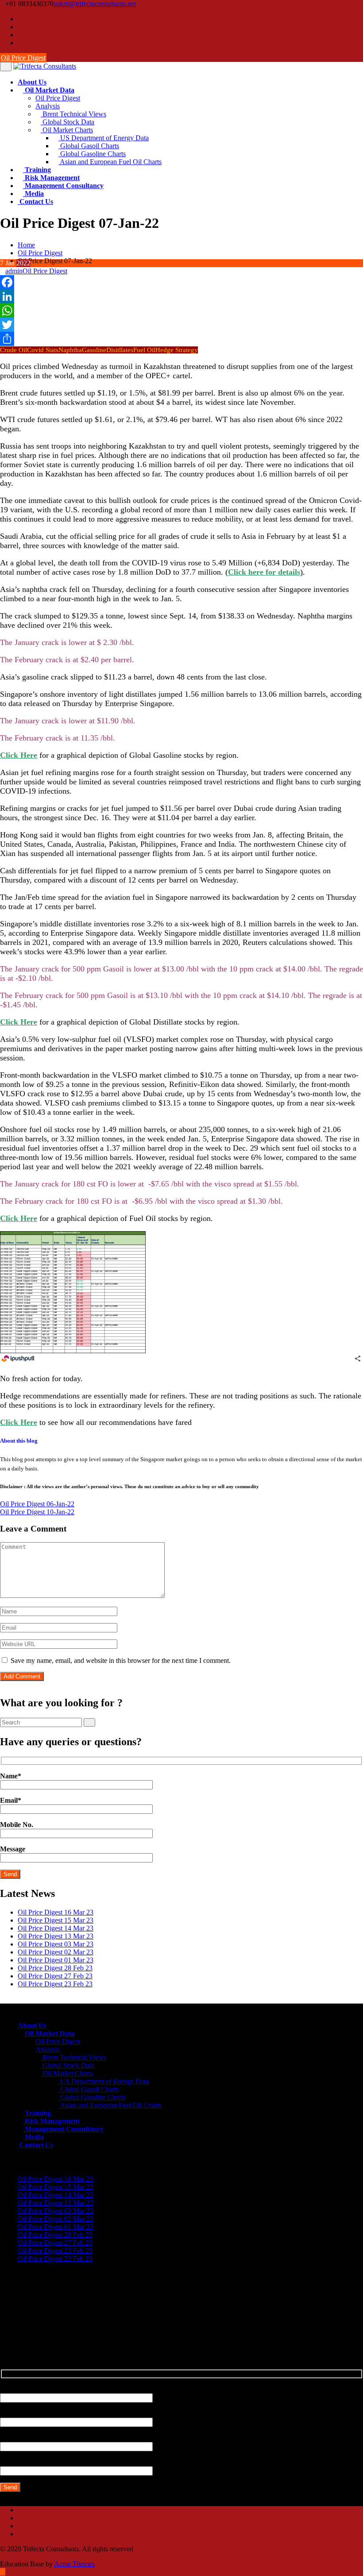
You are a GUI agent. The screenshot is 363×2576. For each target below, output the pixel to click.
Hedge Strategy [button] (177, 350)
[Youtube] (20, 35)
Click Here (19, 755)
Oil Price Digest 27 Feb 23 (55, 1976)
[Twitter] (20, 27)
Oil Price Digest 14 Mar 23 (56, 1928)
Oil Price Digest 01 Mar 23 (56, 1960)
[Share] (181, 339)
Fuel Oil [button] (144, 350)
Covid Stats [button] (43, 350)
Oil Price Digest (23, 58)
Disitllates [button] (120, 350)
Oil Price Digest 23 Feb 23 (55, 1984)
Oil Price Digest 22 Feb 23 (55, 2259)
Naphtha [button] (70, 350)
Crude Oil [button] (14, 350)
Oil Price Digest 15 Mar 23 (56, 1920)
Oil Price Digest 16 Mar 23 (56, 1912)
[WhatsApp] (181, 311)
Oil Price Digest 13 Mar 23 (56, 1936)
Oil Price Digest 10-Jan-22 (37, 1512)
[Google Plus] (20, 43)
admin (14, 271)
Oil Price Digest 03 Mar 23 (56, 1944)
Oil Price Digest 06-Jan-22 (37, 1504)
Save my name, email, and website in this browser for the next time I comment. (121, 1660)
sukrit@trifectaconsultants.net (95, 4)
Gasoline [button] (94, 350)
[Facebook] (20, 19)
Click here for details (264, 572)
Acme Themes (74, 2564)
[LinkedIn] (181, 296)
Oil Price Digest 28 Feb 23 (55, 1968)
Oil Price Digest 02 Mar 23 (56, 1952)
